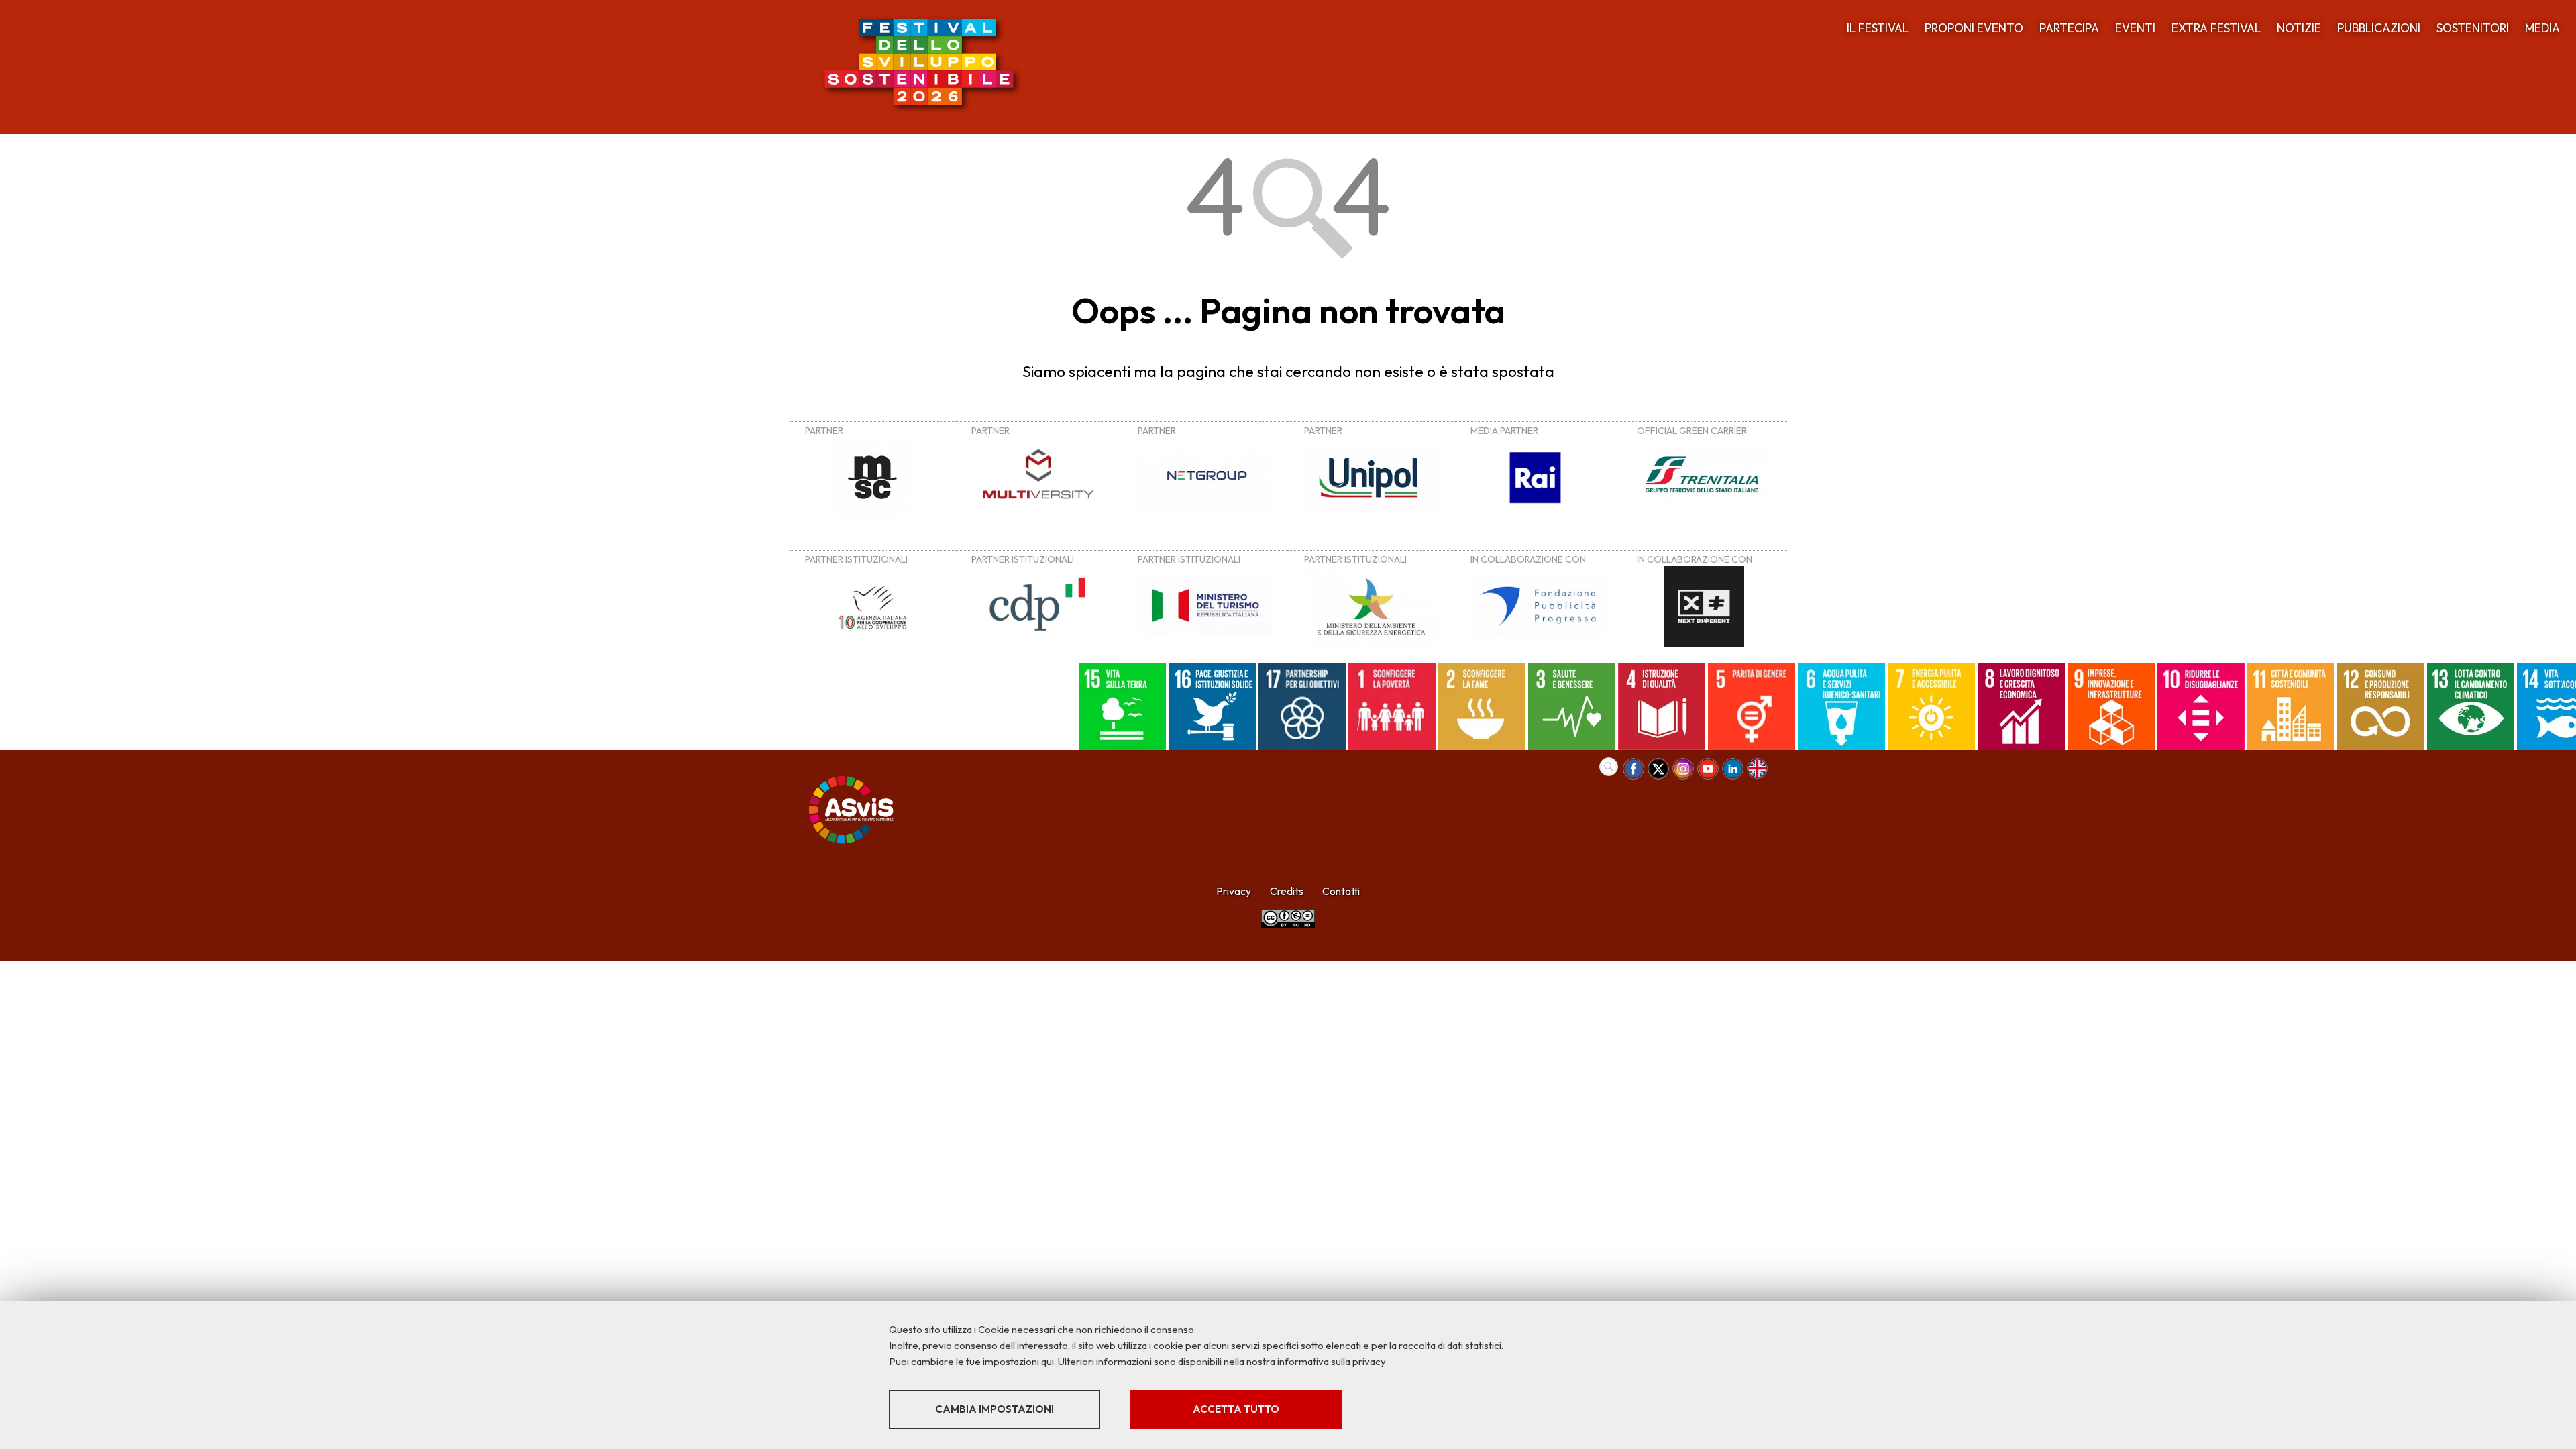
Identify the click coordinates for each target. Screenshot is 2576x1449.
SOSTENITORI (2473, 28)
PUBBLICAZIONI (2379, 28)
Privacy (1234, 891)
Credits (1287, 891)
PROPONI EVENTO (1974, 28)
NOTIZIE (2299, 28)
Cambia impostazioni (995, 1409)
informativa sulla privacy (1332, 1361)
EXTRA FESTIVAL (2216, 28)
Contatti (1341, 891)
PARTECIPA (2069, 28)
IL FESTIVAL (1878, 28)
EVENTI (2135, 28)
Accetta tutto (1236, 1409)
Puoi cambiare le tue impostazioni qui (971, 1361)
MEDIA (2542, 28)
